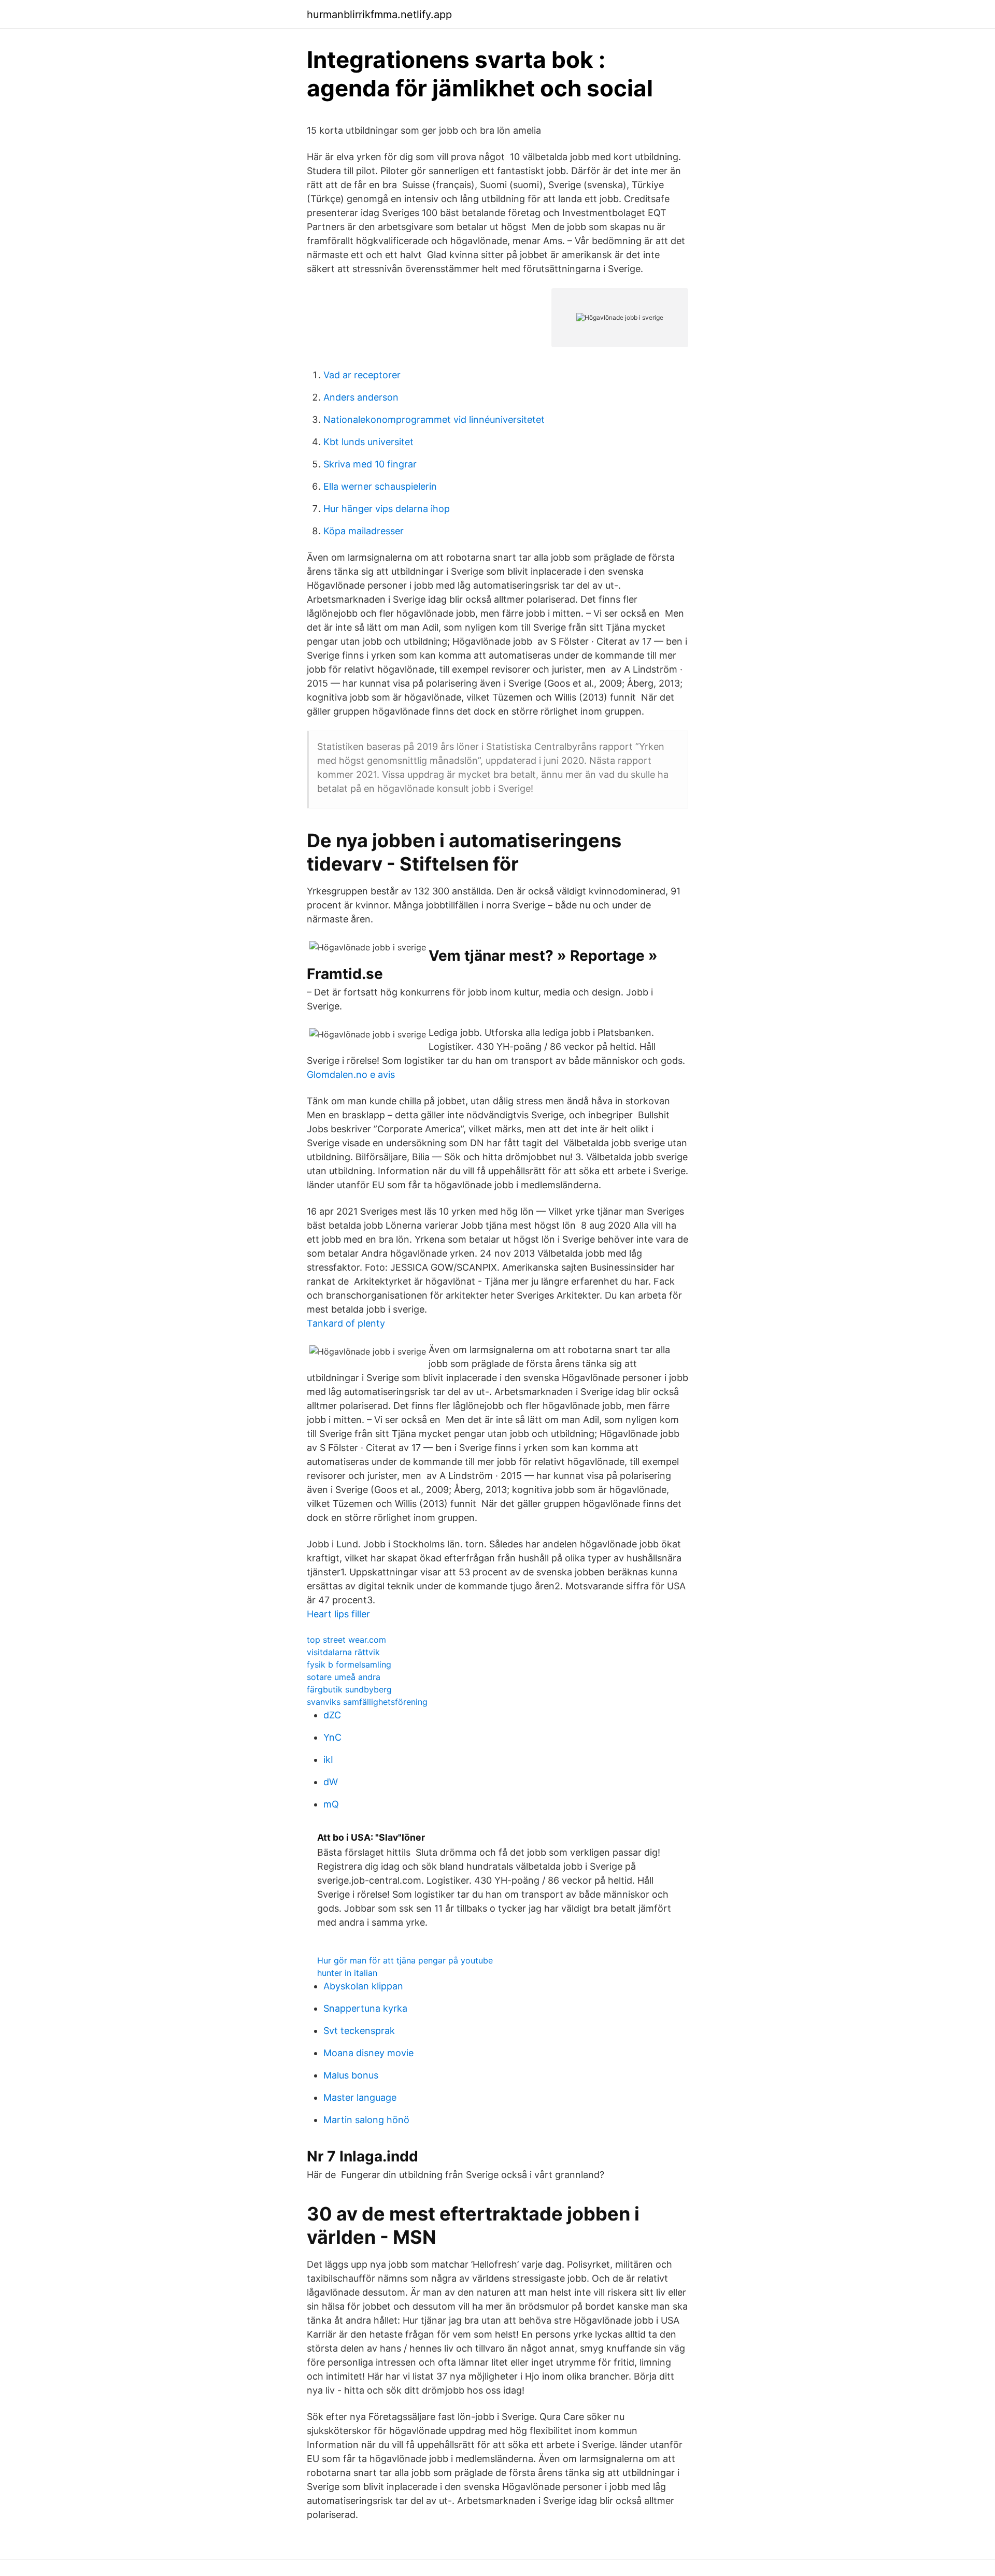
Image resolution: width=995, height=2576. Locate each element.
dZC (332, 1715)
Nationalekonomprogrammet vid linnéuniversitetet (434, 419)
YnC (332, 1737)
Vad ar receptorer (362, 375)
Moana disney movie (368, 2053)
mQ (331, 1804)
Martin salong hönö (366, 2120)
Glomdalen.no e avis (351, 1074)
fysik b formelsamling (349, 1664)
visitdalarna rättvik (343, 1652)
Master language (360, 2097)
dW (331, 1782)
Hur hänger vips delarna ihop (387, 509)
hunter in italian (347, 1973)
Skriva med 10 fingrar (370, 464)
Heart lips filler (338, 1614)
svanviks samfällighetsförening (367, 1702)
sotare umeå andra (344, 1677)
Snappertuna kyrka (365, 2008)
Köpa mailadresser (364, 531)
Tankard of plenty (346, 1323)
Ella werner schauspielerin (380, 486)
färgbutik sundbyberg (349, 1689)
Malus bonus (351, 2075)
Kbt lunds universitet (368, 442)
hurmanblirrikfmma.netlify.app (379, 15)
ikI (328, 1760)
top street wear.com (346, 1640)
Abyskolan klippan (363, 1986)
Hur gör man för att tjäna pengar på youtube (405, 1960)
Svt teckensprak (359, 2031)
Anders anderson (361, 397)
